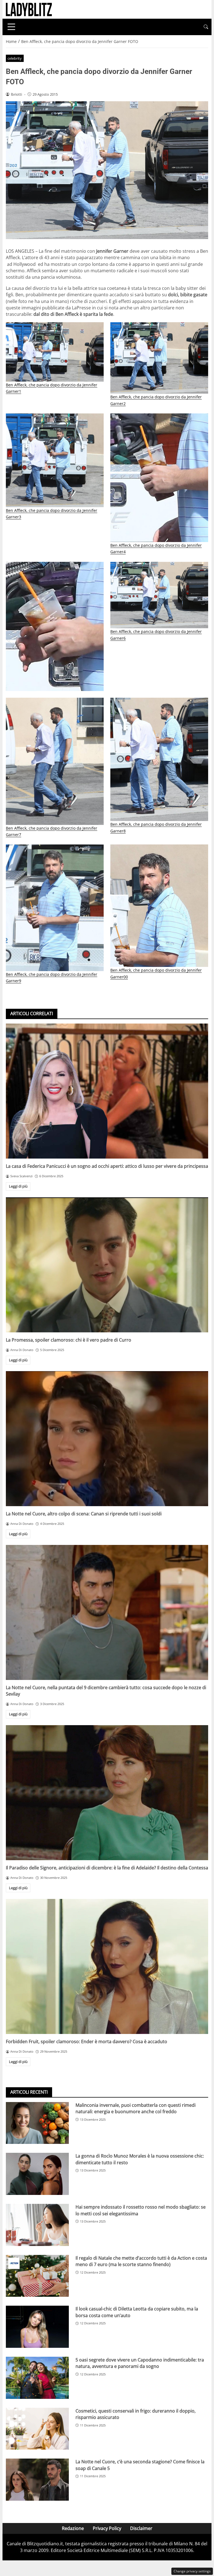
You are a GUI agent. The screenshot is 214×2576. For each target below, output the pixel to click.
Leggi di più (18, 1186)
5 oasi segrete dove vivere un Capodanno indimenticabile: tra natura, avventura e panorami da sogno (140, 2363)
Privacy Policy (107, 2528)
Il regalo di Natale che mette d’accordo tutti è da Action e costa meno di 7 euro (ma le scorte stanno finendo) (141, 2261)
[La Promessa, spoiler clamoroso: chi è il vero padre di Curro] (107, 1265)
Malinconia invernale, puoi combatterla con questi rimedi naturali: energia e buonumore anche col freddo (136, 2108)
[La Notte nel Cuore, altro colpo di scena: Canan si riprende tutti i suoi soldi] (107, 1439)
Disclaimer (141, 2528)
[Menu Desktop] (11, 27)
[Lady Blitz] (29, 9)
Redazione (73, 2528)
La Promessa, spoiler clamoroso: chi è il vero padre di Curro (69, 1340)
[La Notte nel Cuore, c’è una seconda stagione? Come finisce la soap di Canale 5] (37, 2480)
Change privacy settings (192, 2571)
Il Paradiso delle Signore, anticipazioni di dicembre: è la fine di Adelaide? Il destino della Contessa (107, 1868)
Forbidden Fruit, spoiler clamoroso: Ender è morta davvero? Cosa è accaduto (87, 2041)
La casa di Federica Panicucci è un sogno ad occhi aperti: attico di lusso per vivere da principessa (107, 1166)
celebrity (15, 58)
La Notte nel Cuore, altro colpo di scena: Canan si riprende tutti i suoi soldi (84, 1514)
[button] (206, 27)
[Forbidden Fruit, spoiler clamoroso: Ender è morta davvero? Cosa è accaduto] (107, 1966)
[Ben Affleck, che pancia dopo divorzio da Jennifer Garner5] (55, 627)
